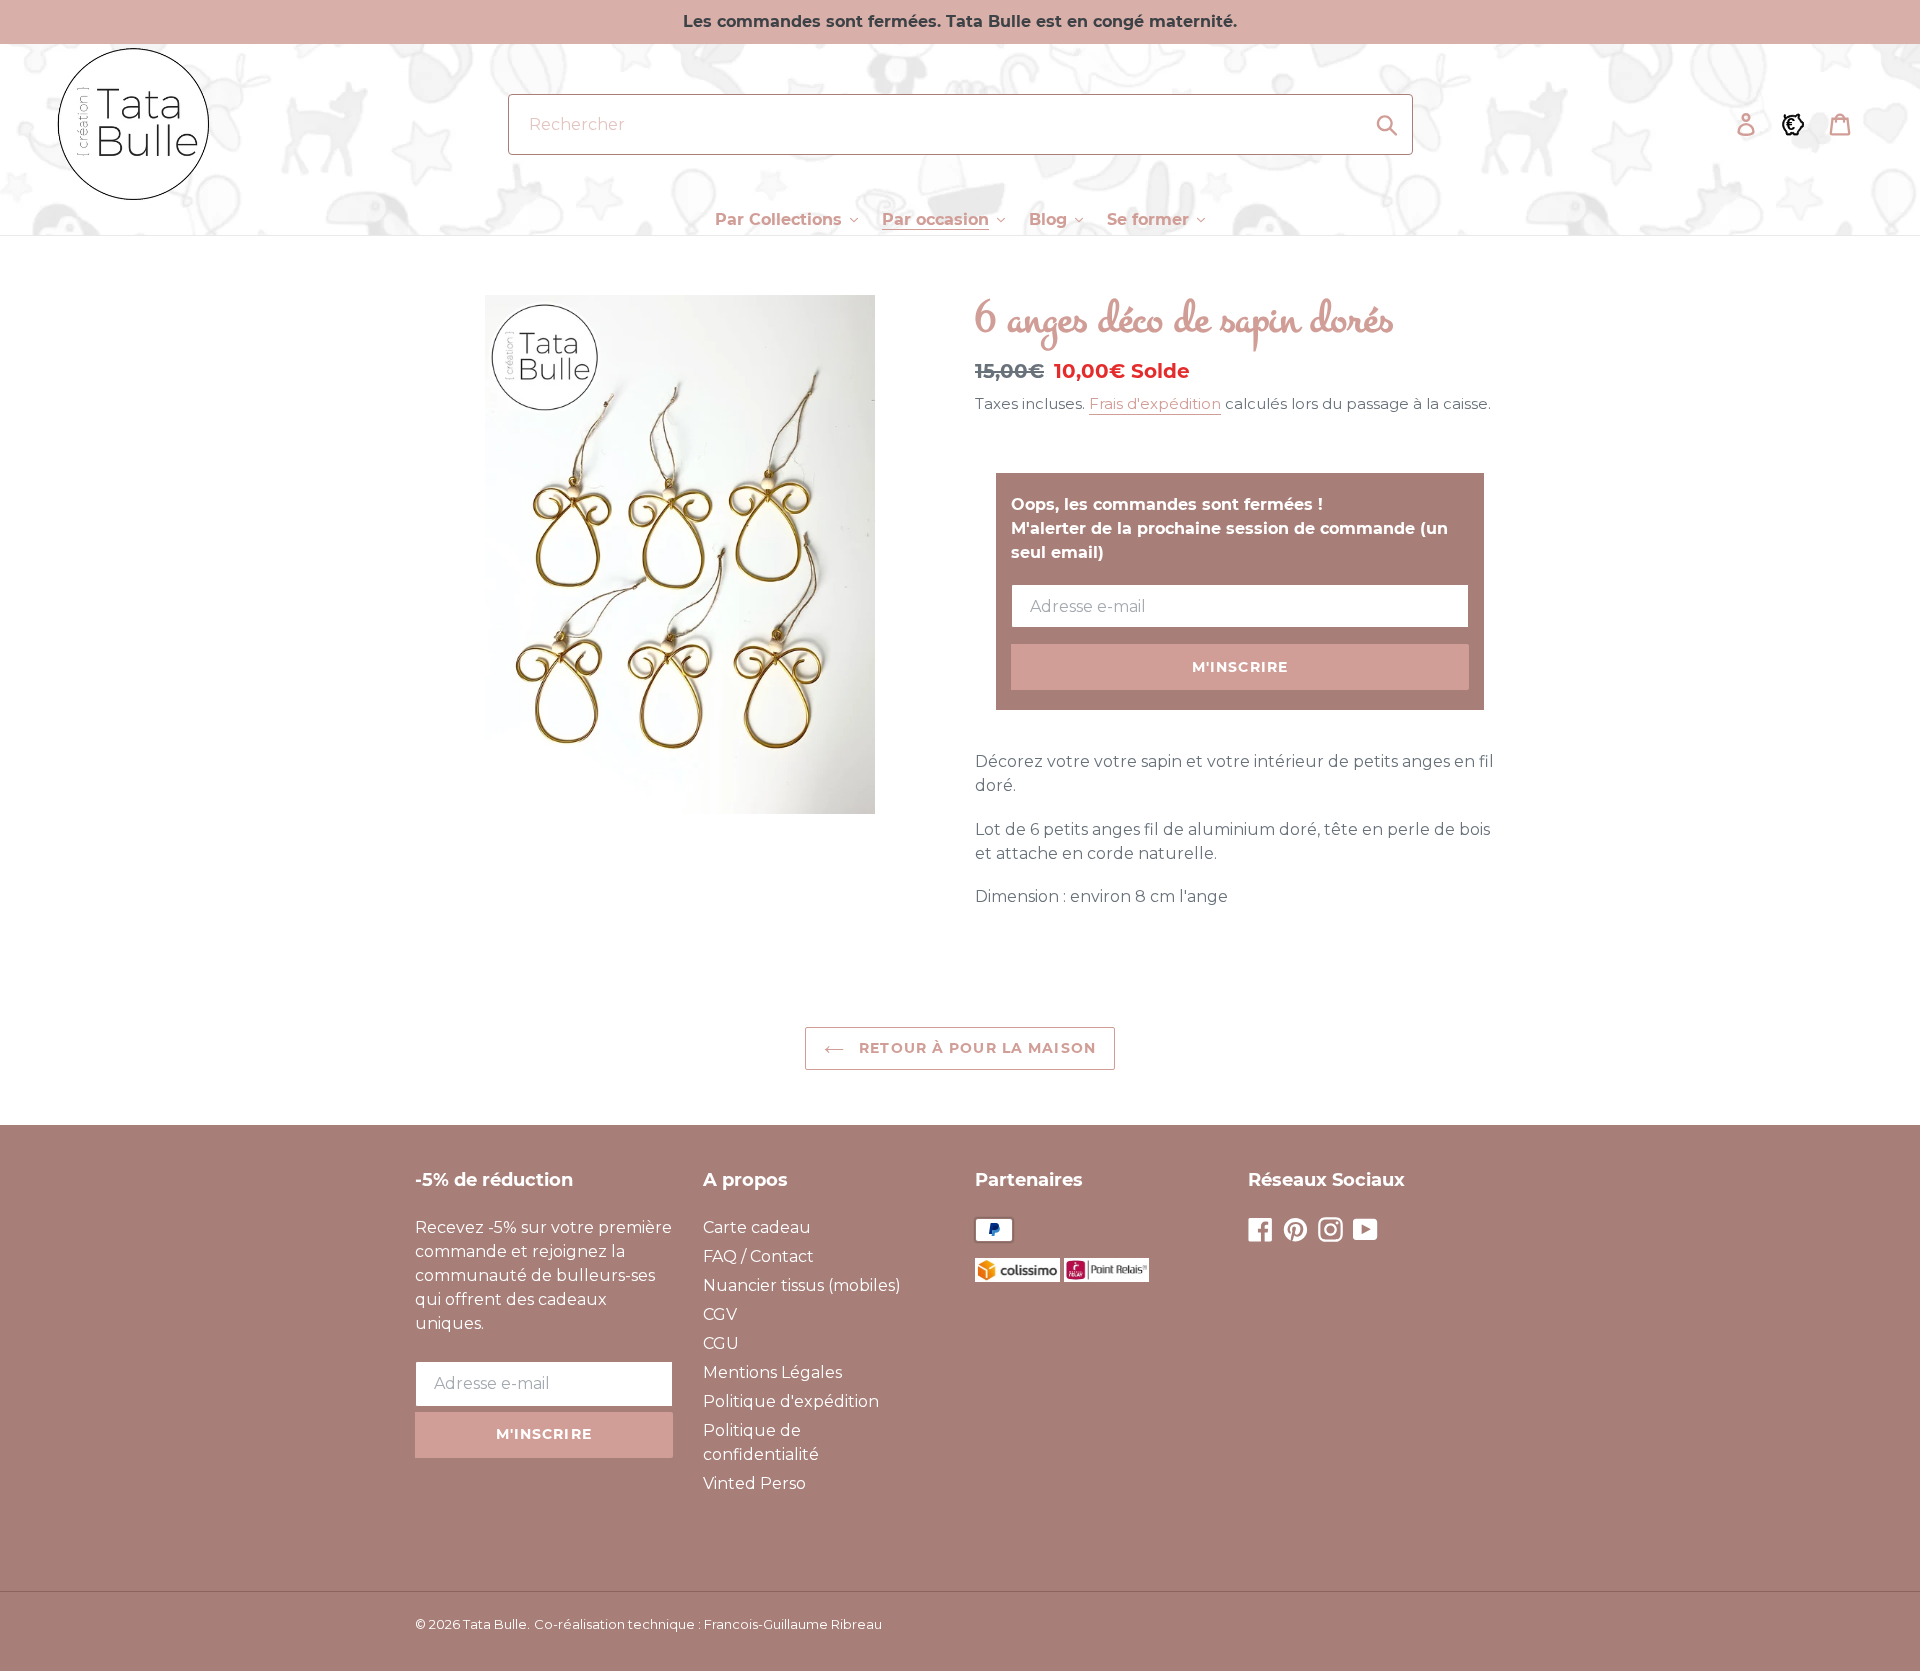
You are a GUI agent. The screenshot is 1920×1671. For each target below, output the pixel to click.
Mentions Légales (772, 1372)
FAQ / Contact (758, 1256)
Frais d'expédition (1155, 403)
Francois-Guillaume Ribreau (793, 1624)
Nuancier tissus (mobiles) (802, 1285)
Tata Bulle (495, 1624)
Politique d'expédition (791, 1401)
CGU (721, 1343)
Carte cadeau (757, 1227)
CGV (720, 1314)
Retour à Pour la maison (975, 1048)
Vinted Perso (754, 1483)
